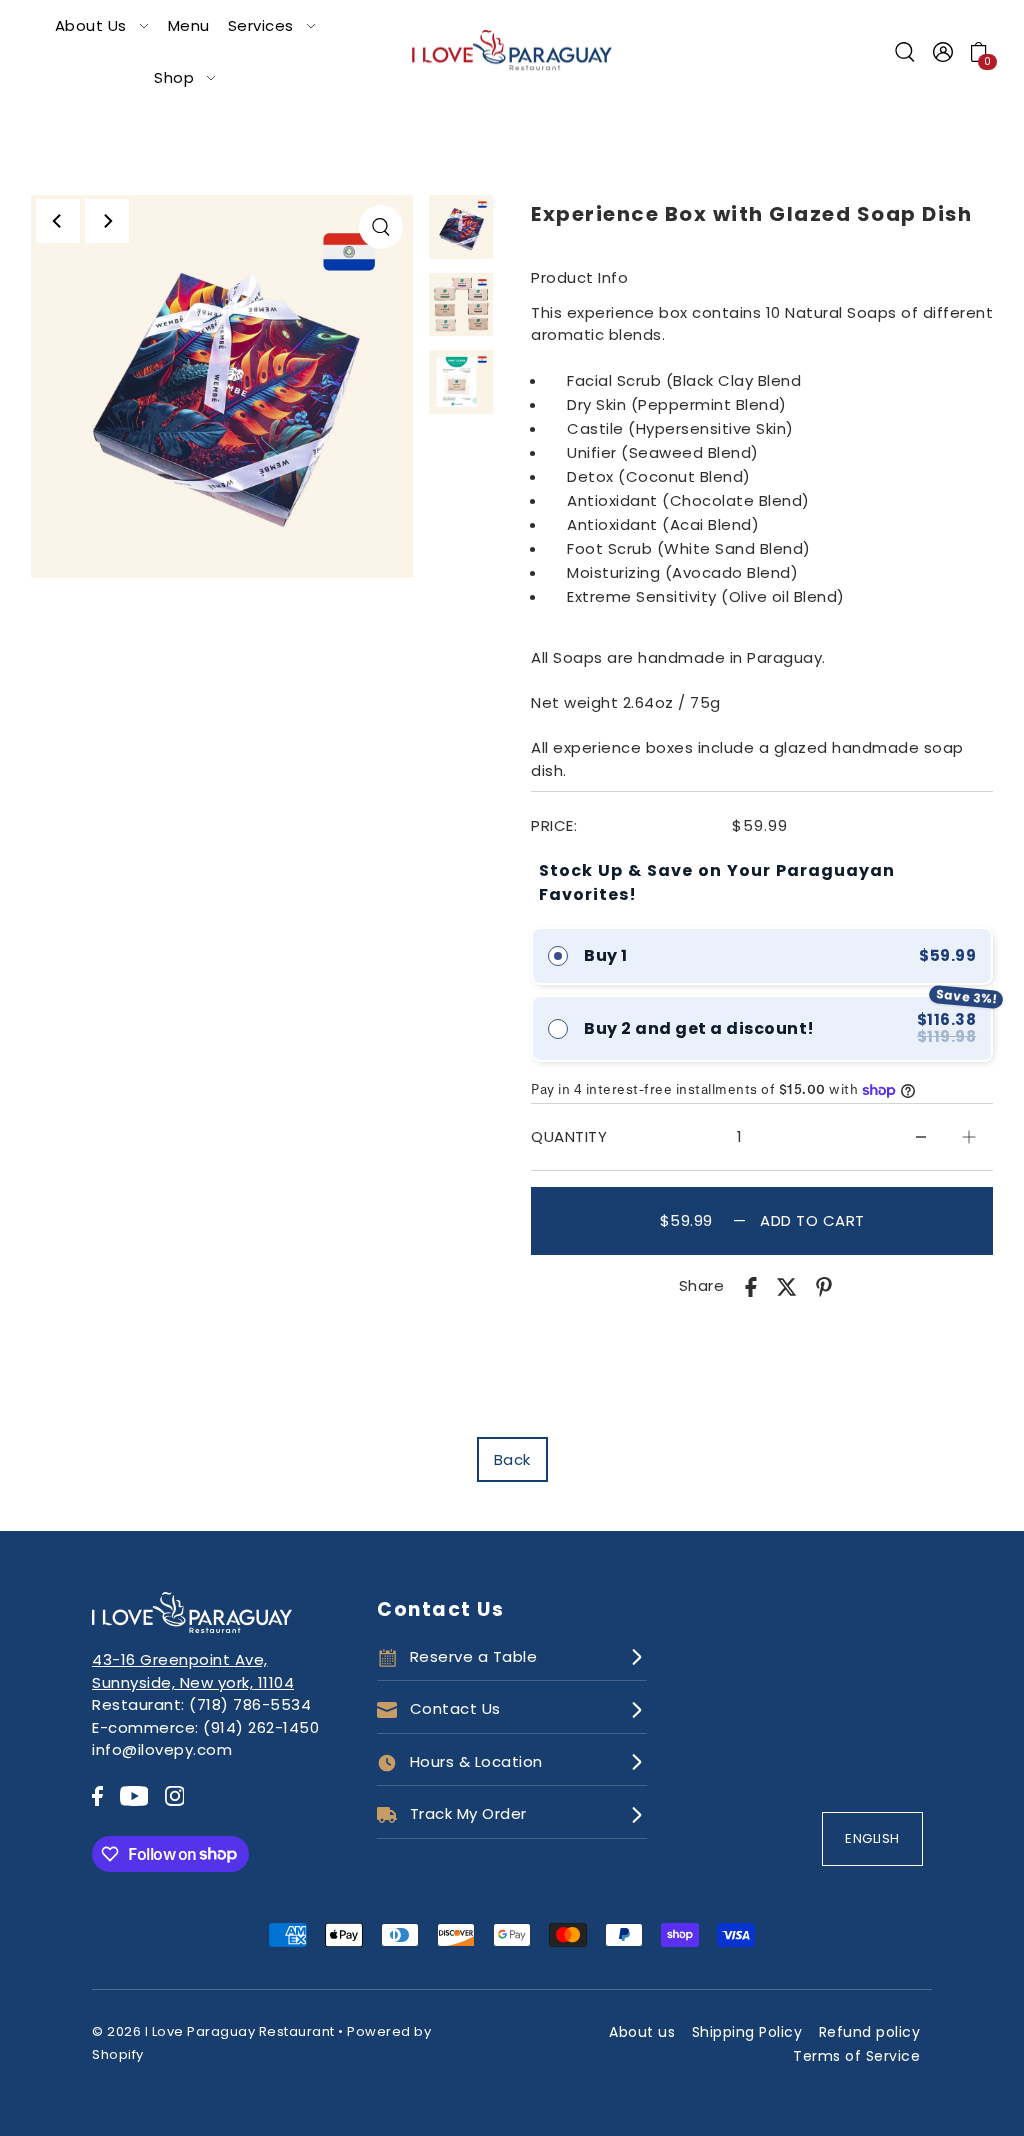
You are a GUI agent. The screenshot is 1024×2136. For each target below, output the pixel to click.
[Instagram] (175, 1795)
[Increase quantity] (969, 1137)
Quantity (569, 1136)
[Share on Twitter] (787, 1286)
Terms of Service (856, 2056)
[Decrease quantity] (921, 1137)
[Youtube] (134, 1795)
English (872, 1838)
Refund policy (870, 2032)
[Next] (107, 221)
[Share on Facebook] (751, 1286)
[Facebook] (97, 1795)
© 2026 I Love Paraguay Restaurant (213, 2031)
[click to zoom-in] (381, 227)
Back (512, 1459)
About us (642, 2032)
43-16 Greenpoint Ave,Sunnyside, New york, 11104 (193, 1671)
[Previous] (58, 221)
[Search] (906, 52)
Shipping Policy (747, 2032)
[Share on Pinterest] (824, 1286)
